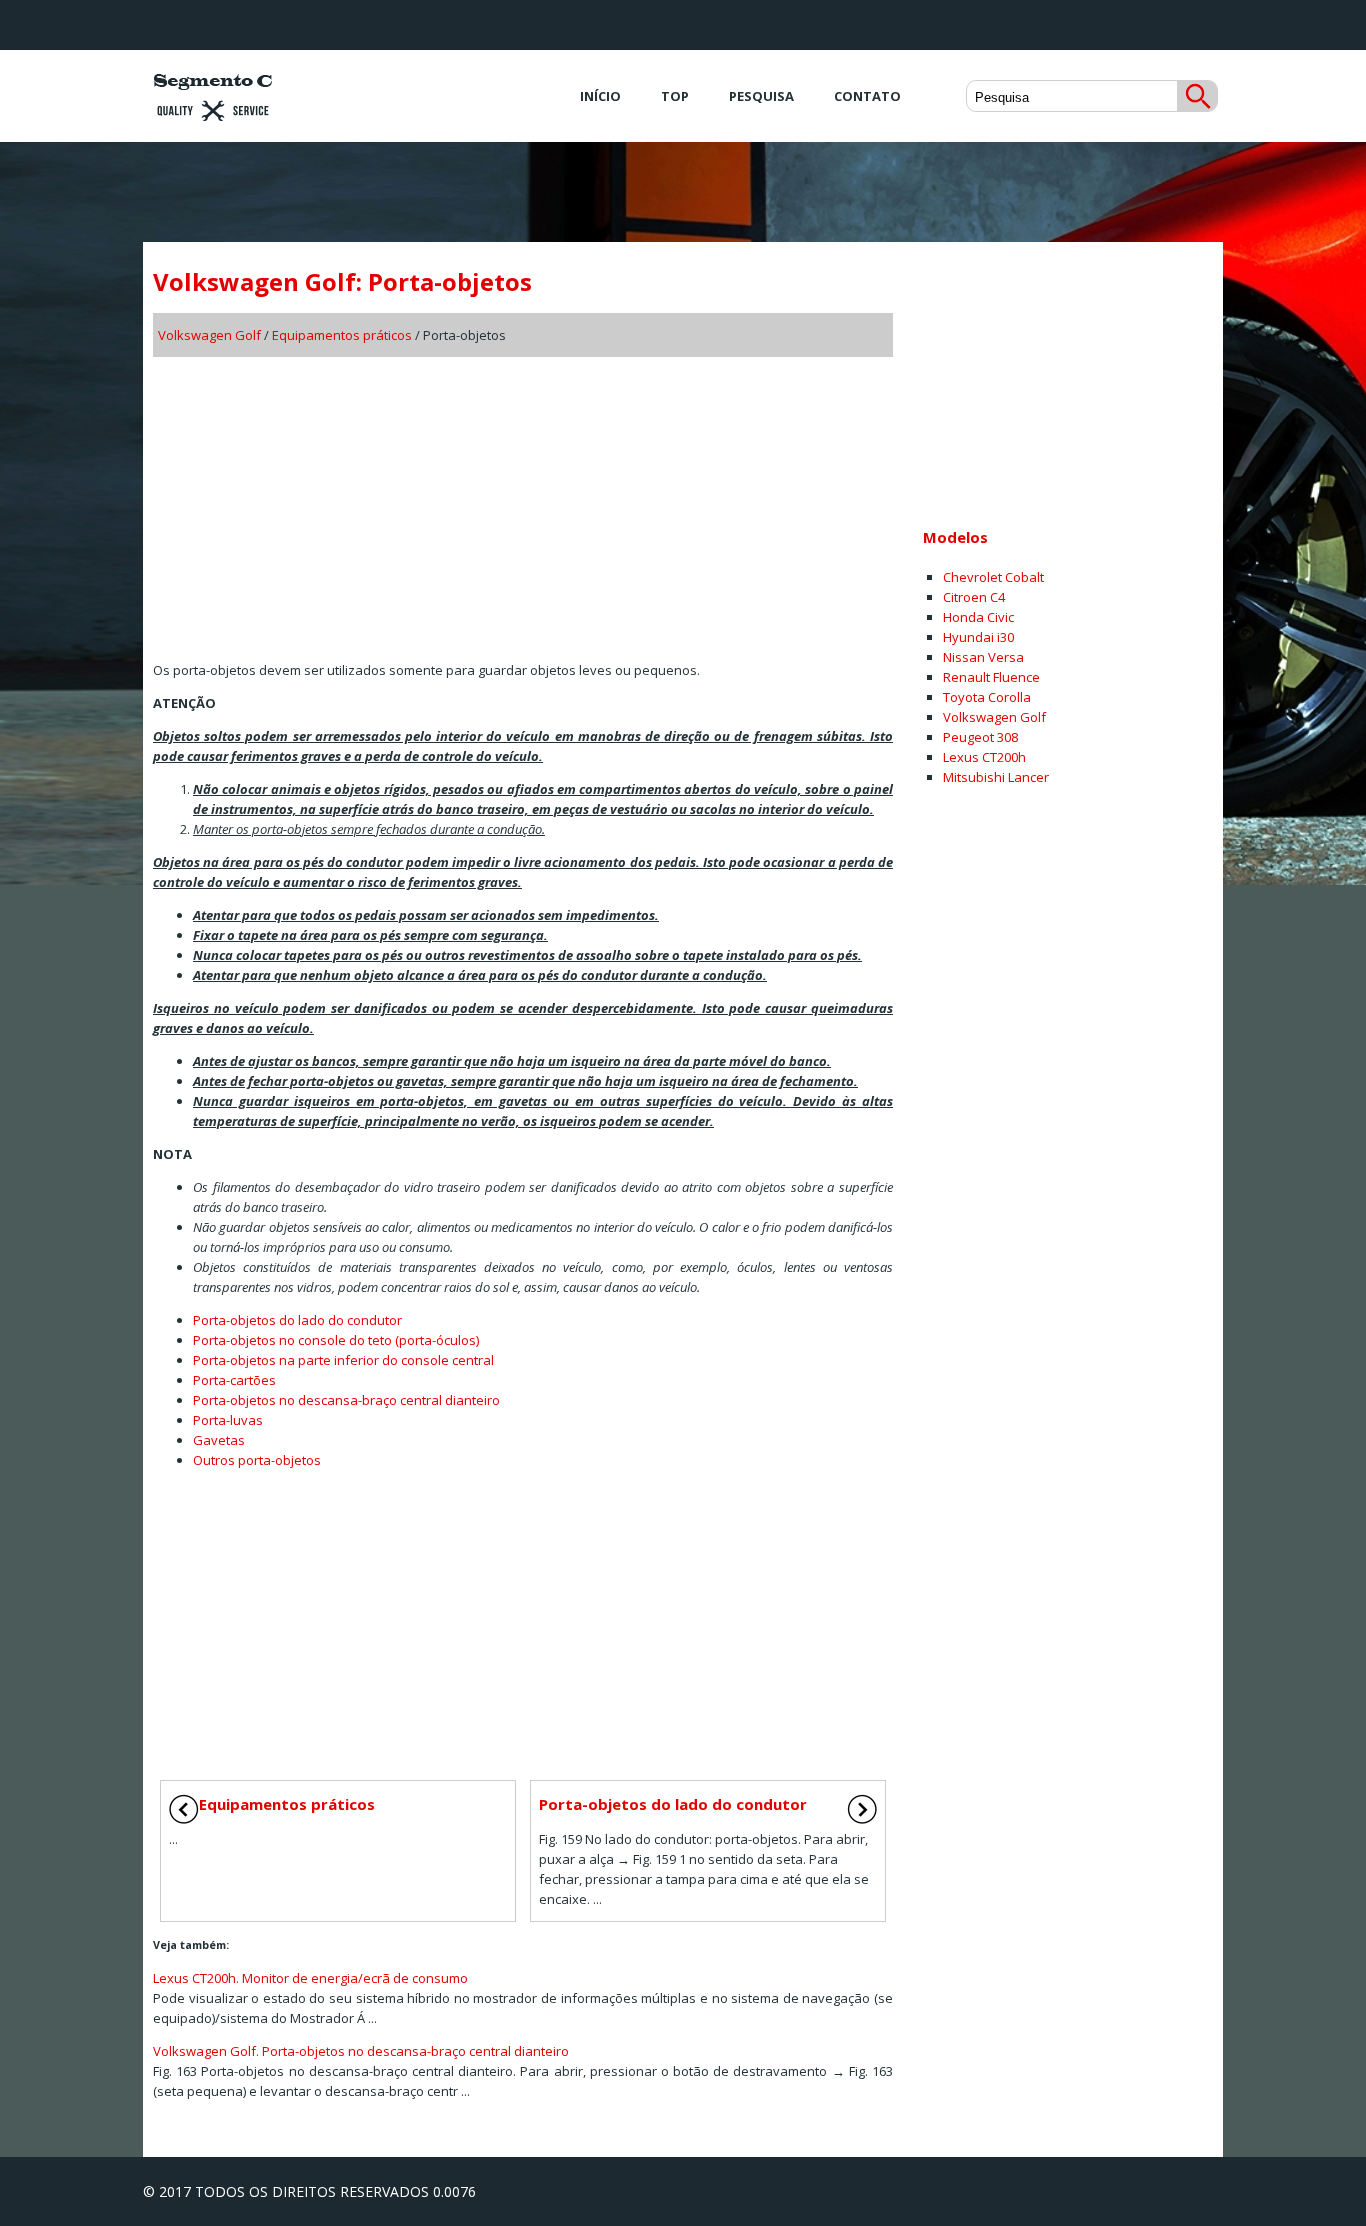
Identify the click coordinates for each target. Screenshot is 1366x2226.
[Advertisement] (523, 502)
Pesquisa (761, 96)
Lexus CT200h (984, 757)
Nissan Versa (983, 657)
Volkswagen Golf (209, 335)
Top (675, 96)
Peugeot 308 (980, 737)
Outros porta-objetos (257, 1460)
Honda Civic (978, 617)
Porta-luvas (228, 1420)
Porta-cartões (234, 1380)
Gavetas (219, 1440)
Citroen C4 (974, 597)
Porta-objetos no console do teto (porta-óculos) (336, 1340)
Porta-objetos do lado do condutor (297, 1320)
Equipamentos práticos (342, 335)
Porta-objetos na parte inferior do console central (343, 1360)
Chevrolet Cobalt (993, 577)
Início (600, 96)
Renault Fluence (991, 677)
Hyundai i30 (978, 637)
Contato (867, 96)
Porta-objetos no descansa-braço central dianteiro (346, 1400)
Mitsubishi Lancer (996, 777)
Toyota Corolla (987, 697)
